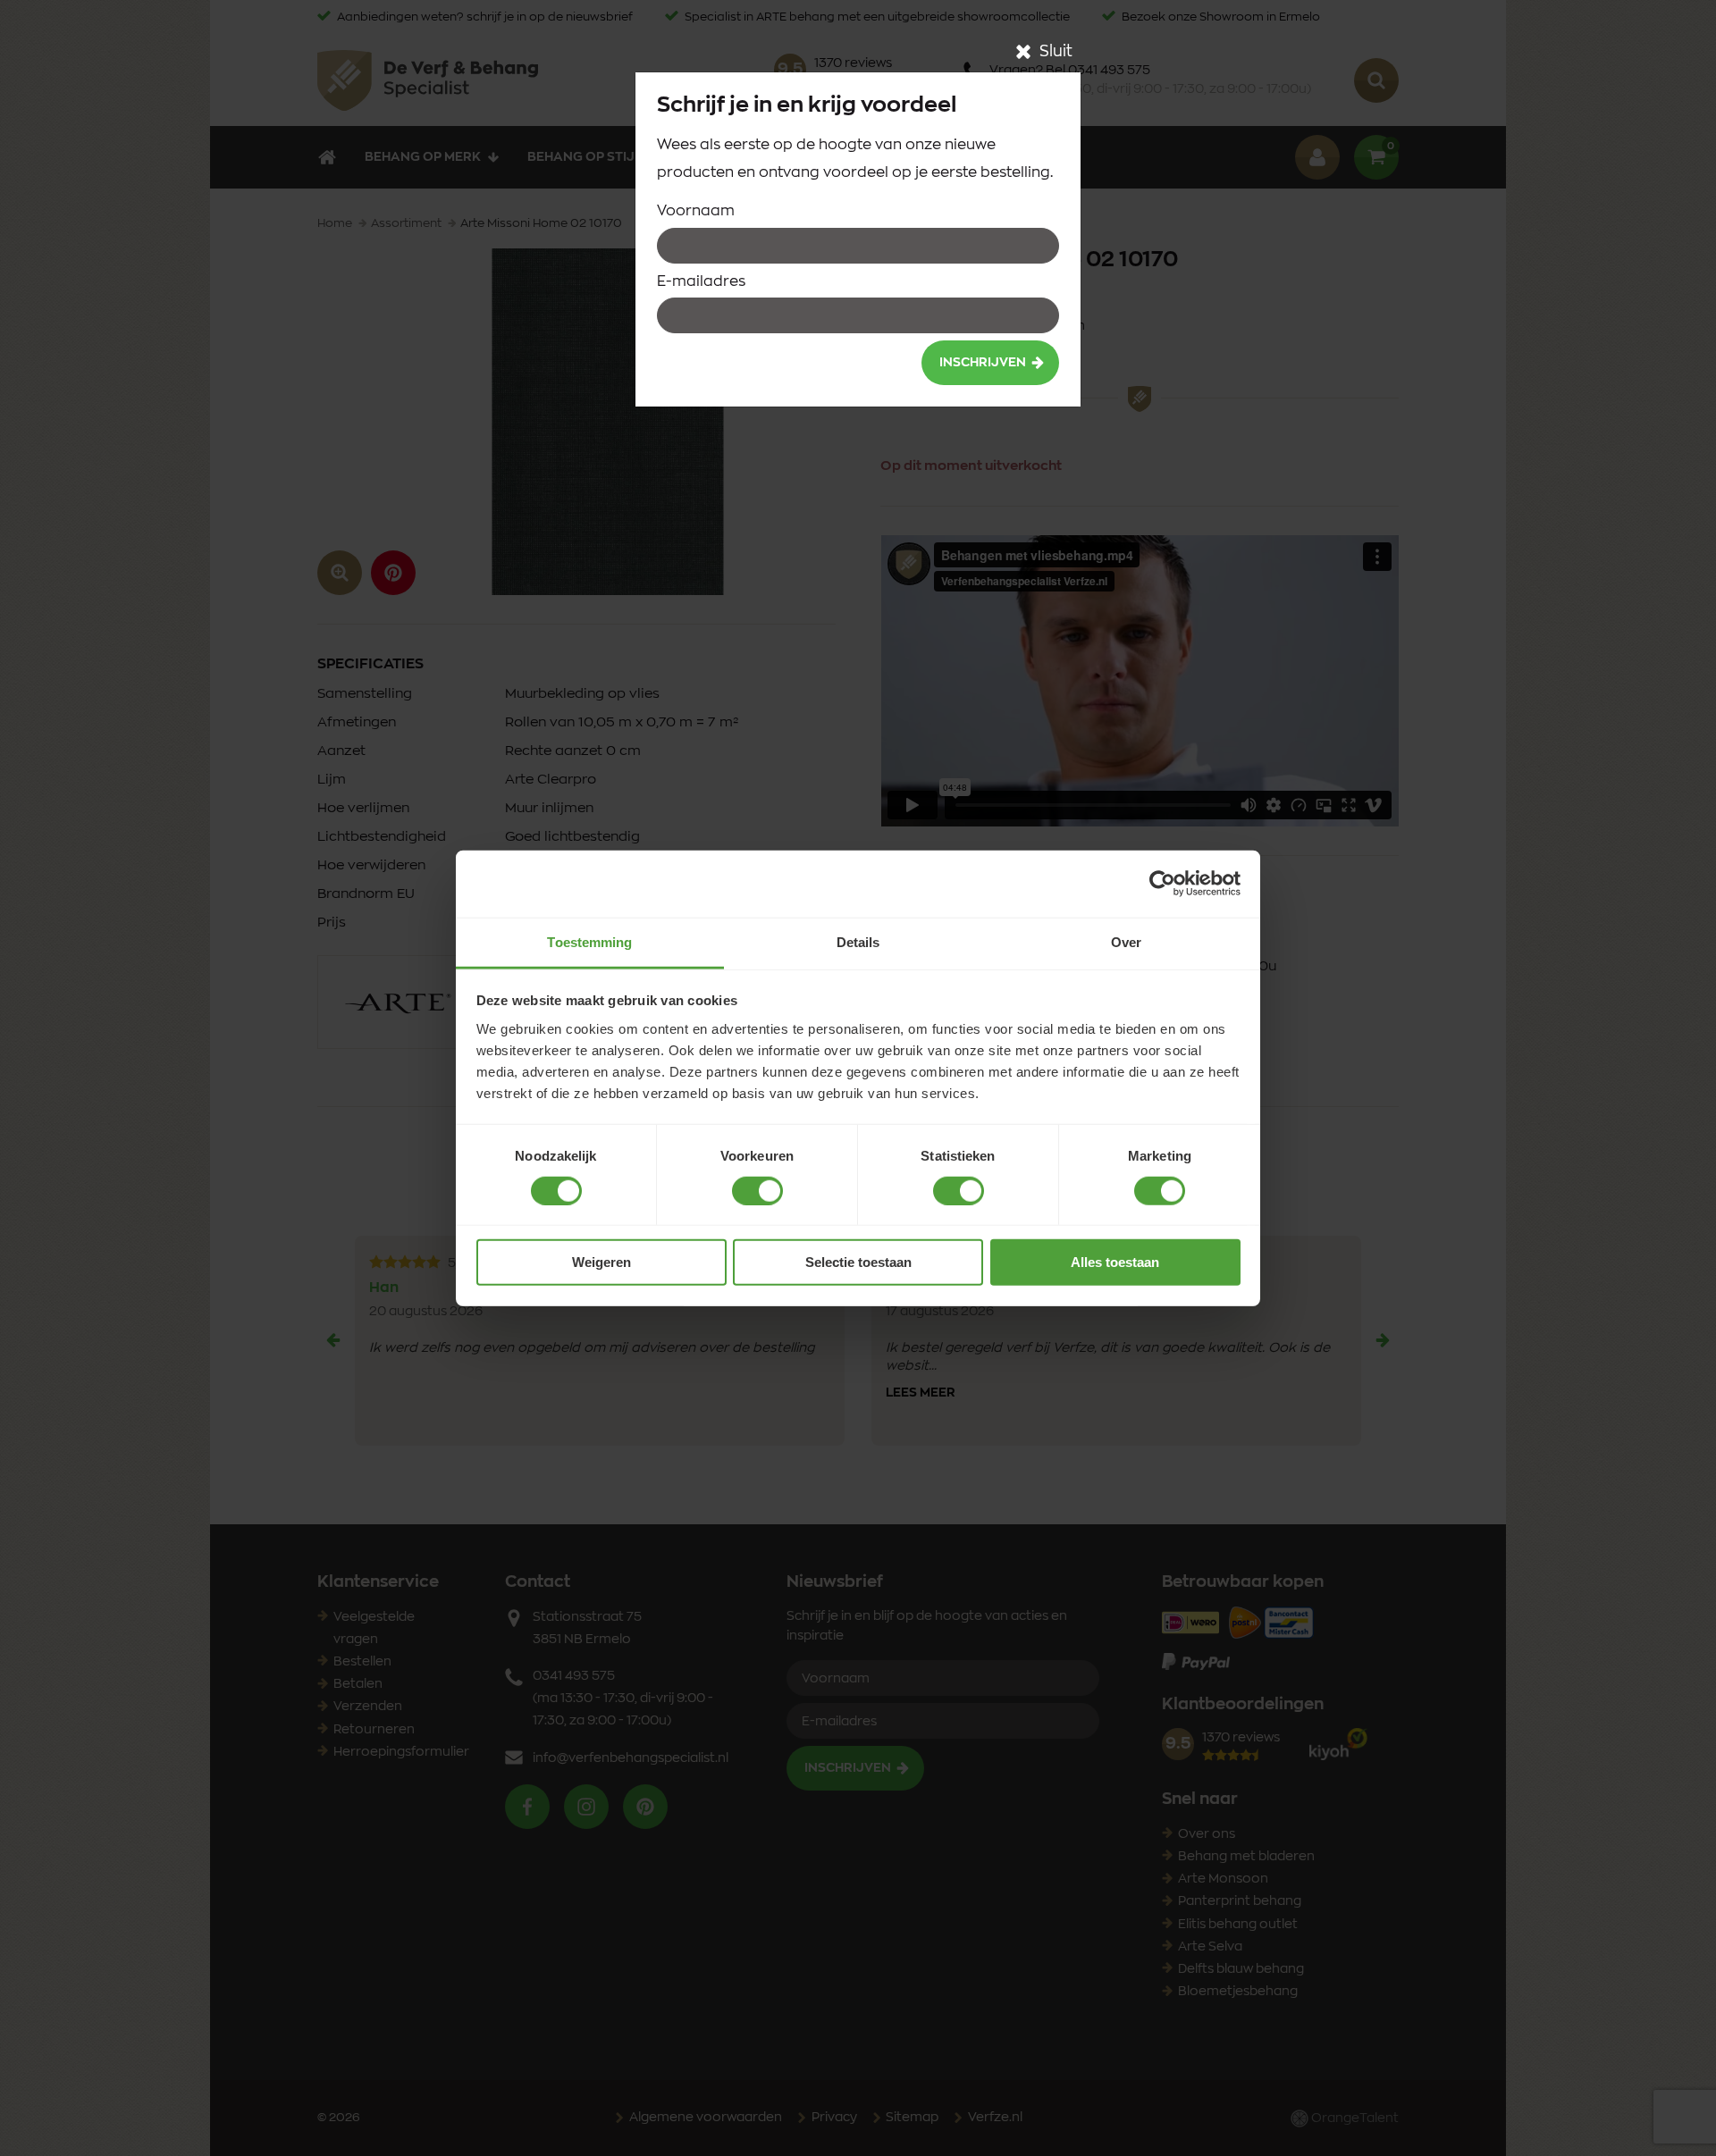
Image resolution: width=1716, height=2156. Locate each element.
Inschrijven (983, 363)
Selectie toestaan (858, 1262)
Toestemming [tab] (589, 941)
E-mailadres (701, 281)
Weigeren (601, 1262)
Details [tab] (858, 941)
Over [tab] (1126, 941)
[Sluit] (1023, 52)
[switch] (757, 1191)
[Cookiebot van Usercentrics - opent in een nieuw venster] (1162, 884)
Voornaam (696, 211)
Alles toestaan (1115, 1262)
